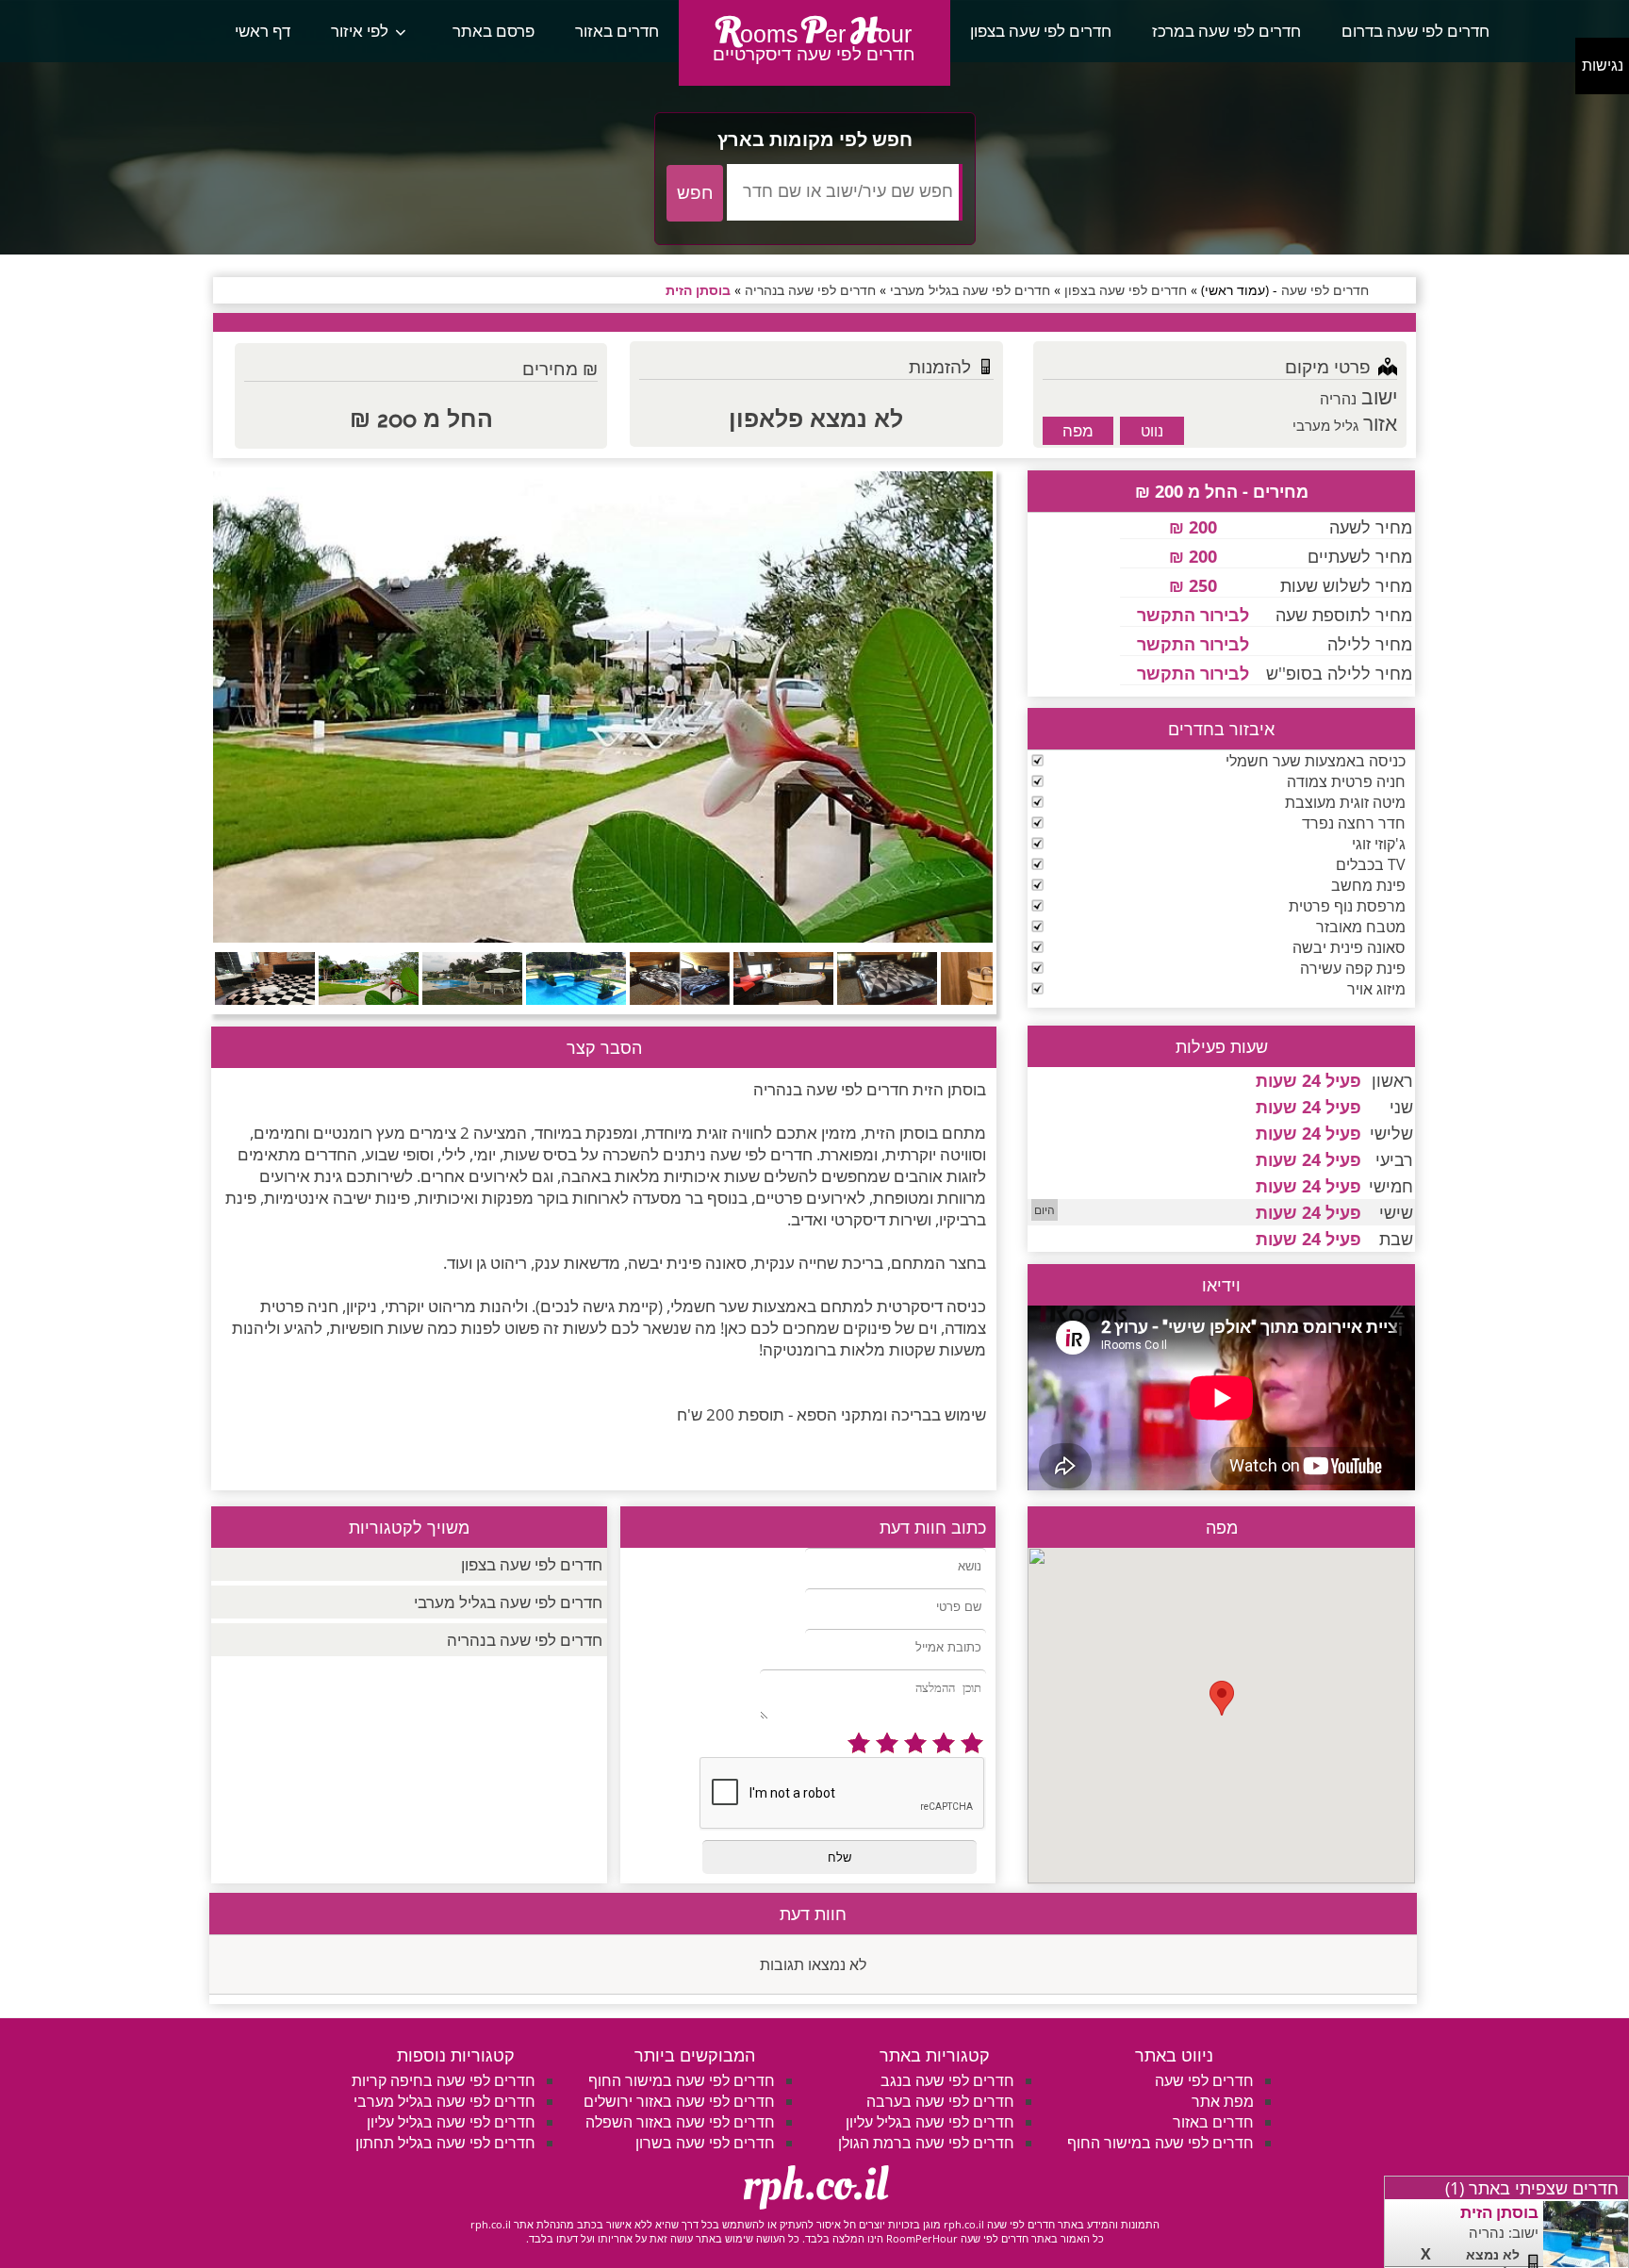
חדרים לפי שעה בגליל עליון (930, 2122)
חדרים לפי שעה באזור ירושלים (679, 2101)
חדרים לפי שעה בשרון (705, 2143)
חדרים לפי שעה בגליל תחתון (445, 2143)
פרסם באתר (494, 31)
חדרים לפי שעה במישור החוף (1160, 2143)
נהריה (1338, 399)
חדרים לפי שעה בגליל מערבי (508, 1602)
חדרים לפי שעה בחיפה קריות (444, 2080)
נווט (1152, 431)
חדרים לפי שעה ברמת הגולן (926, 2143)
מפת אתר (1223, 2101)
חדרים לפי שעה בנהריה (525, 1640)
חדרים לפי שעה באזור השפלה (680, 2122)
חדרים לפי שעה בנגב (947, 2080)
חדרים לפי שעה (1204, 2080)
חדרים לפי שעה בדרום (1415, 31)
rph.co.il (815, 2185)
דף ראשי (263, 31)
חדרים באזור (617, 31)
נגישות (1603, 66)
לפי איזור (360, 31)
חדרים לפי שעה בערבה (940, 2101)
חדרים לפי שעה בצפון (1041, 31)
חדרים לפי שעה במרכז (1226, 31)
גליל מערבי (1325, 425)
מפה (1078, 430)
